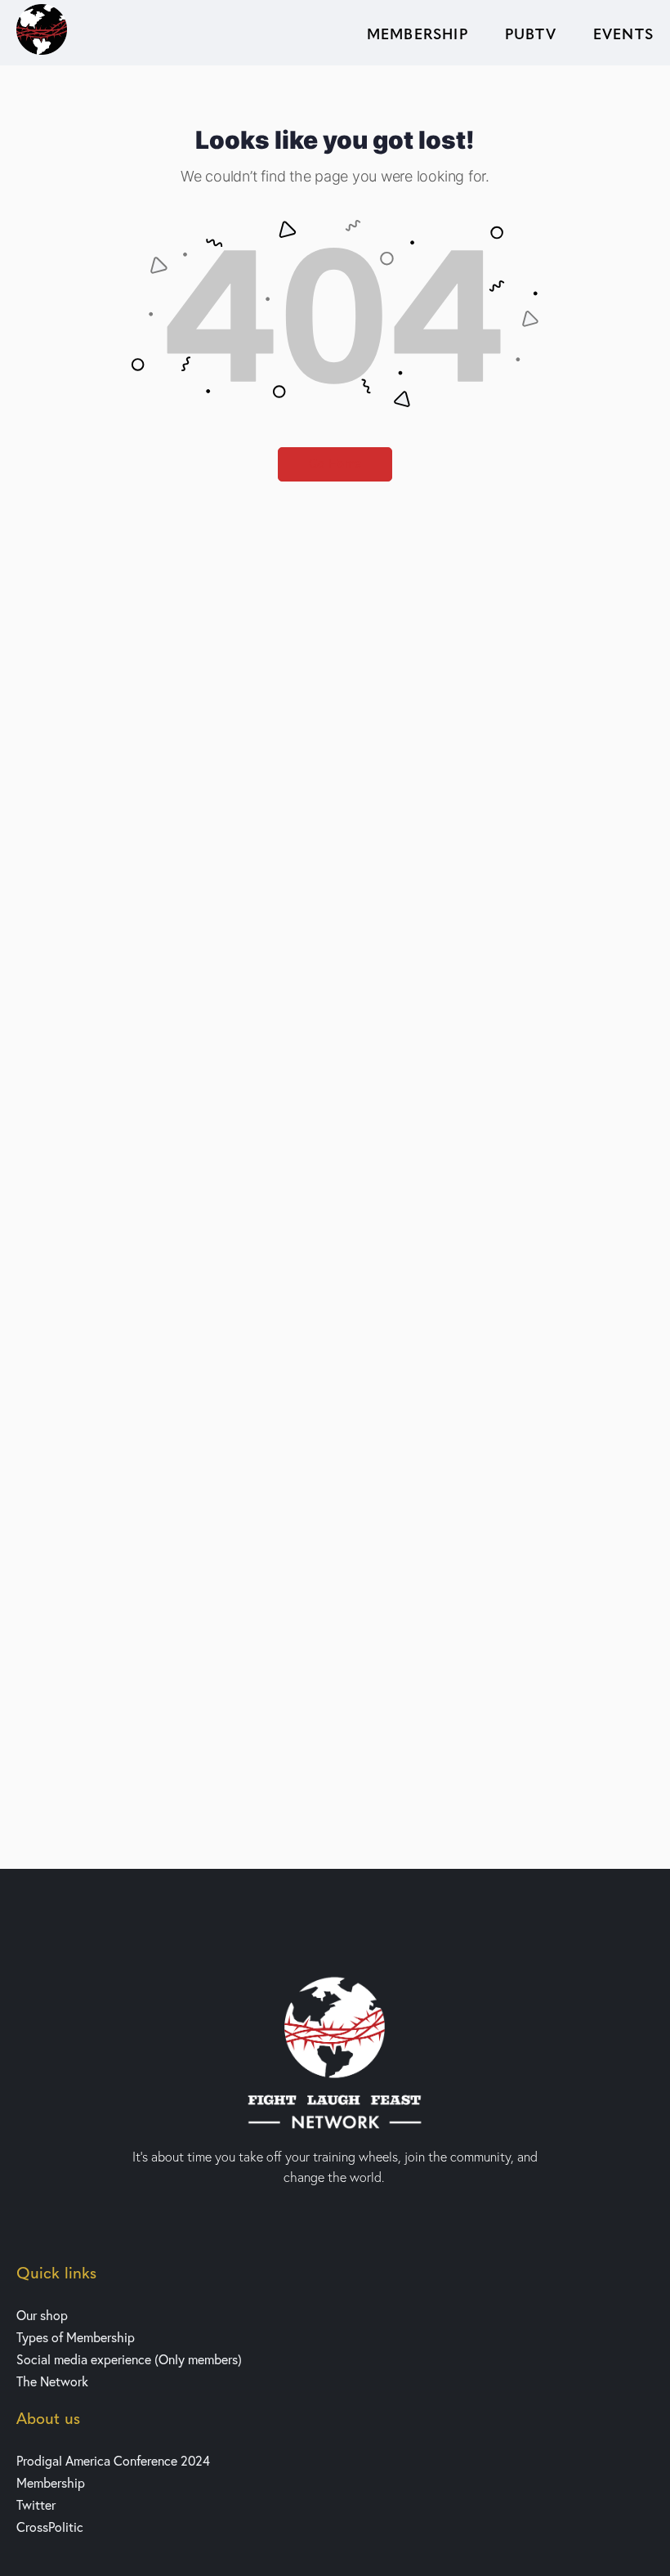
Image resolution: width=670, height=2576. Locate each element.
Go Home (335, 464)
